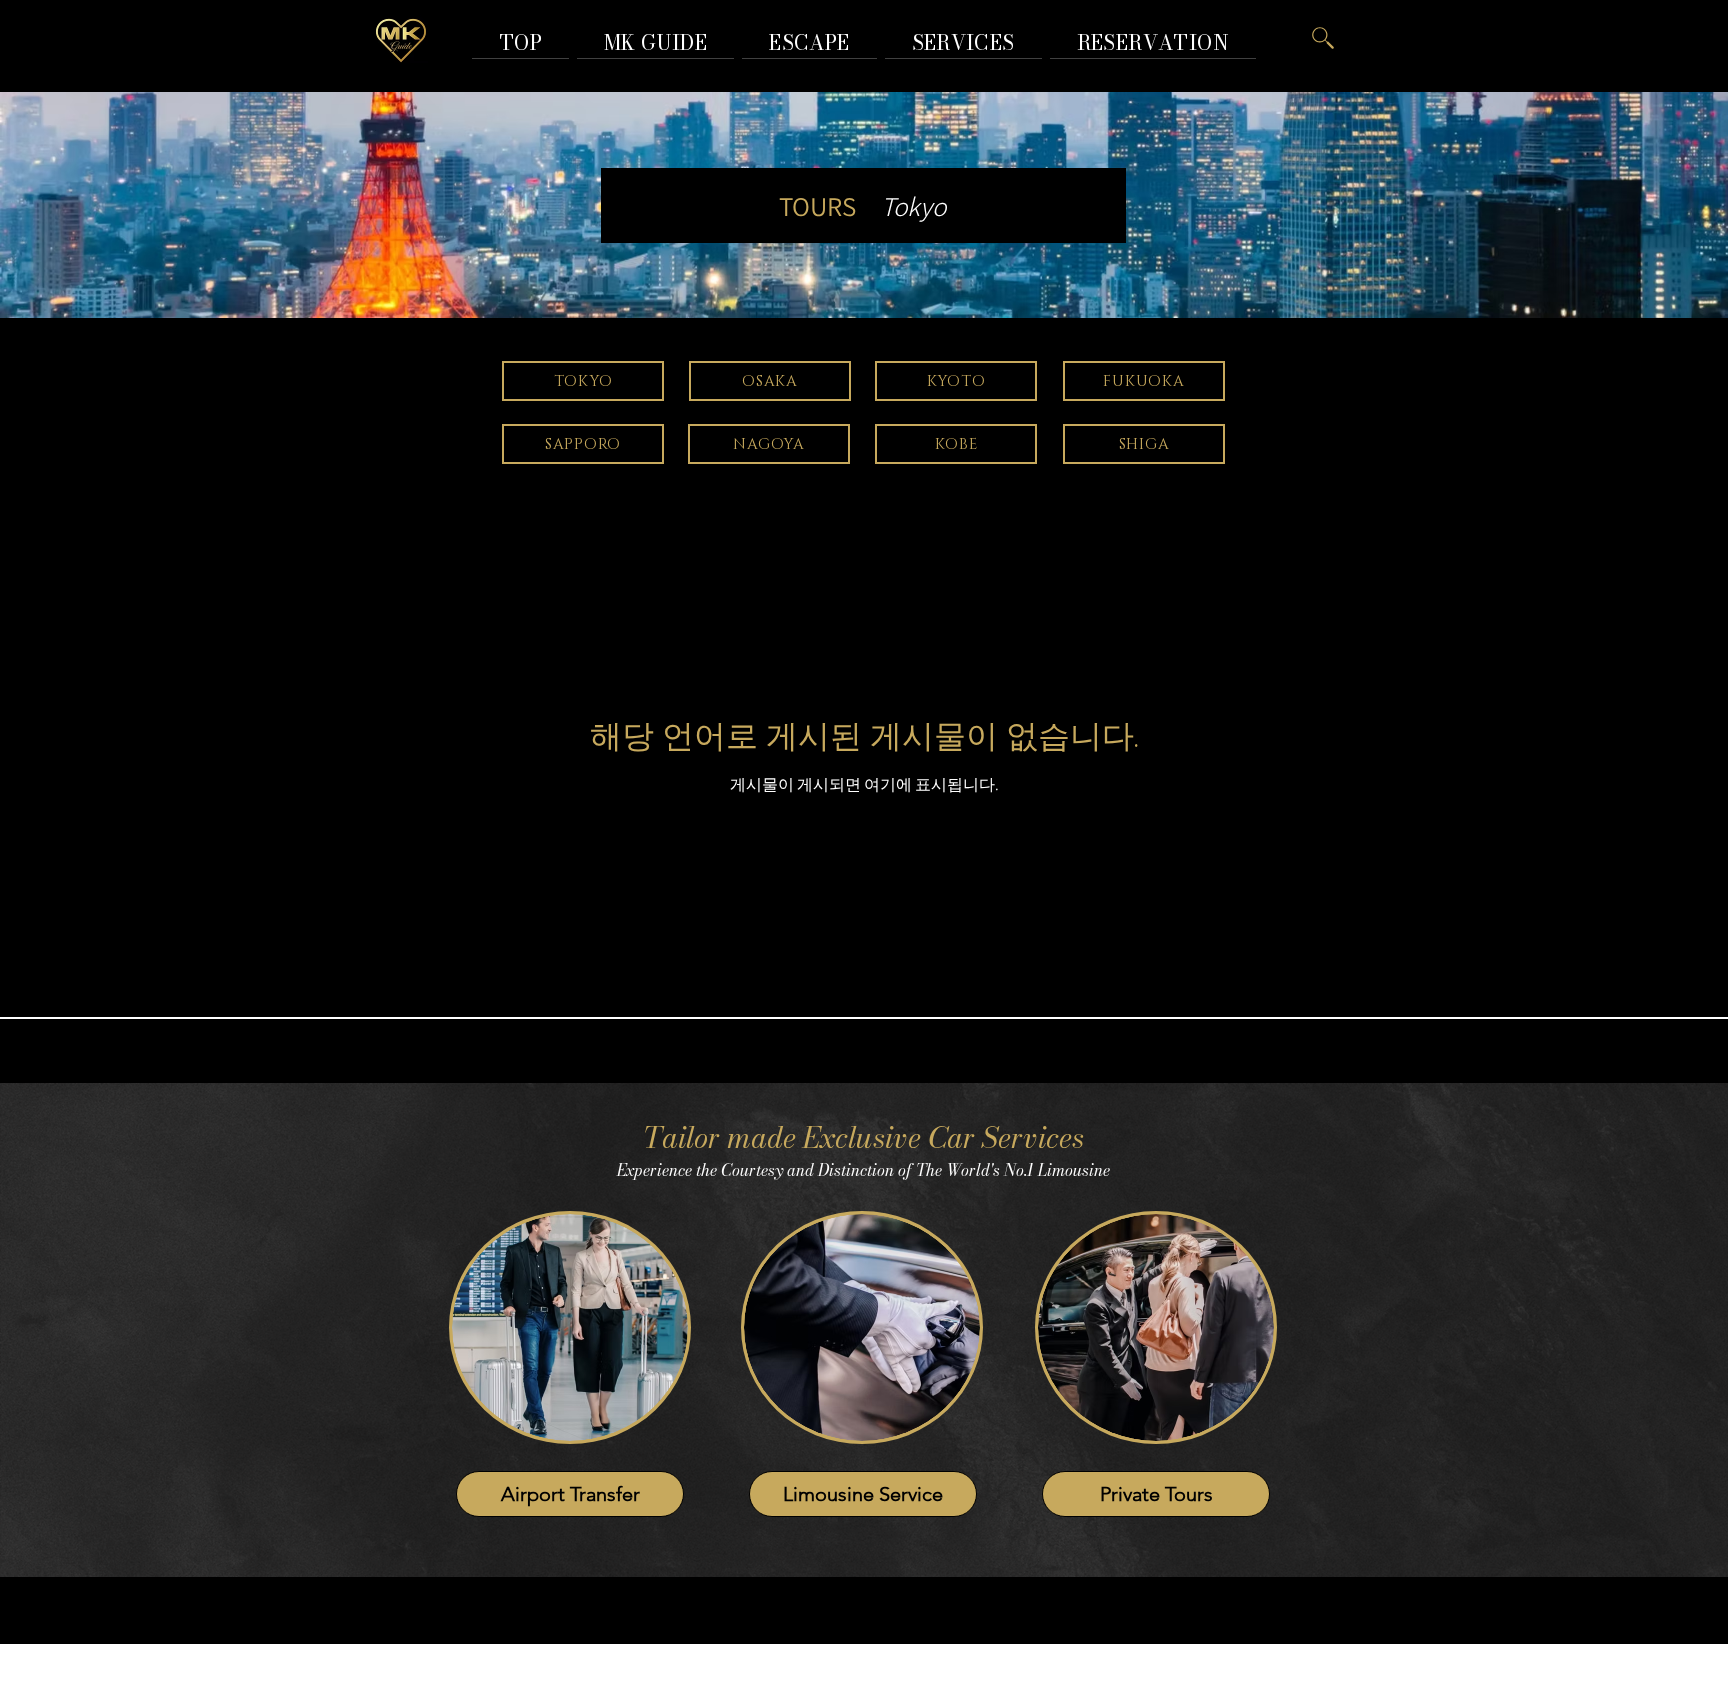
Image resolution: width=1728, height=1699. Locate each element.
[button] (1153, 42)
